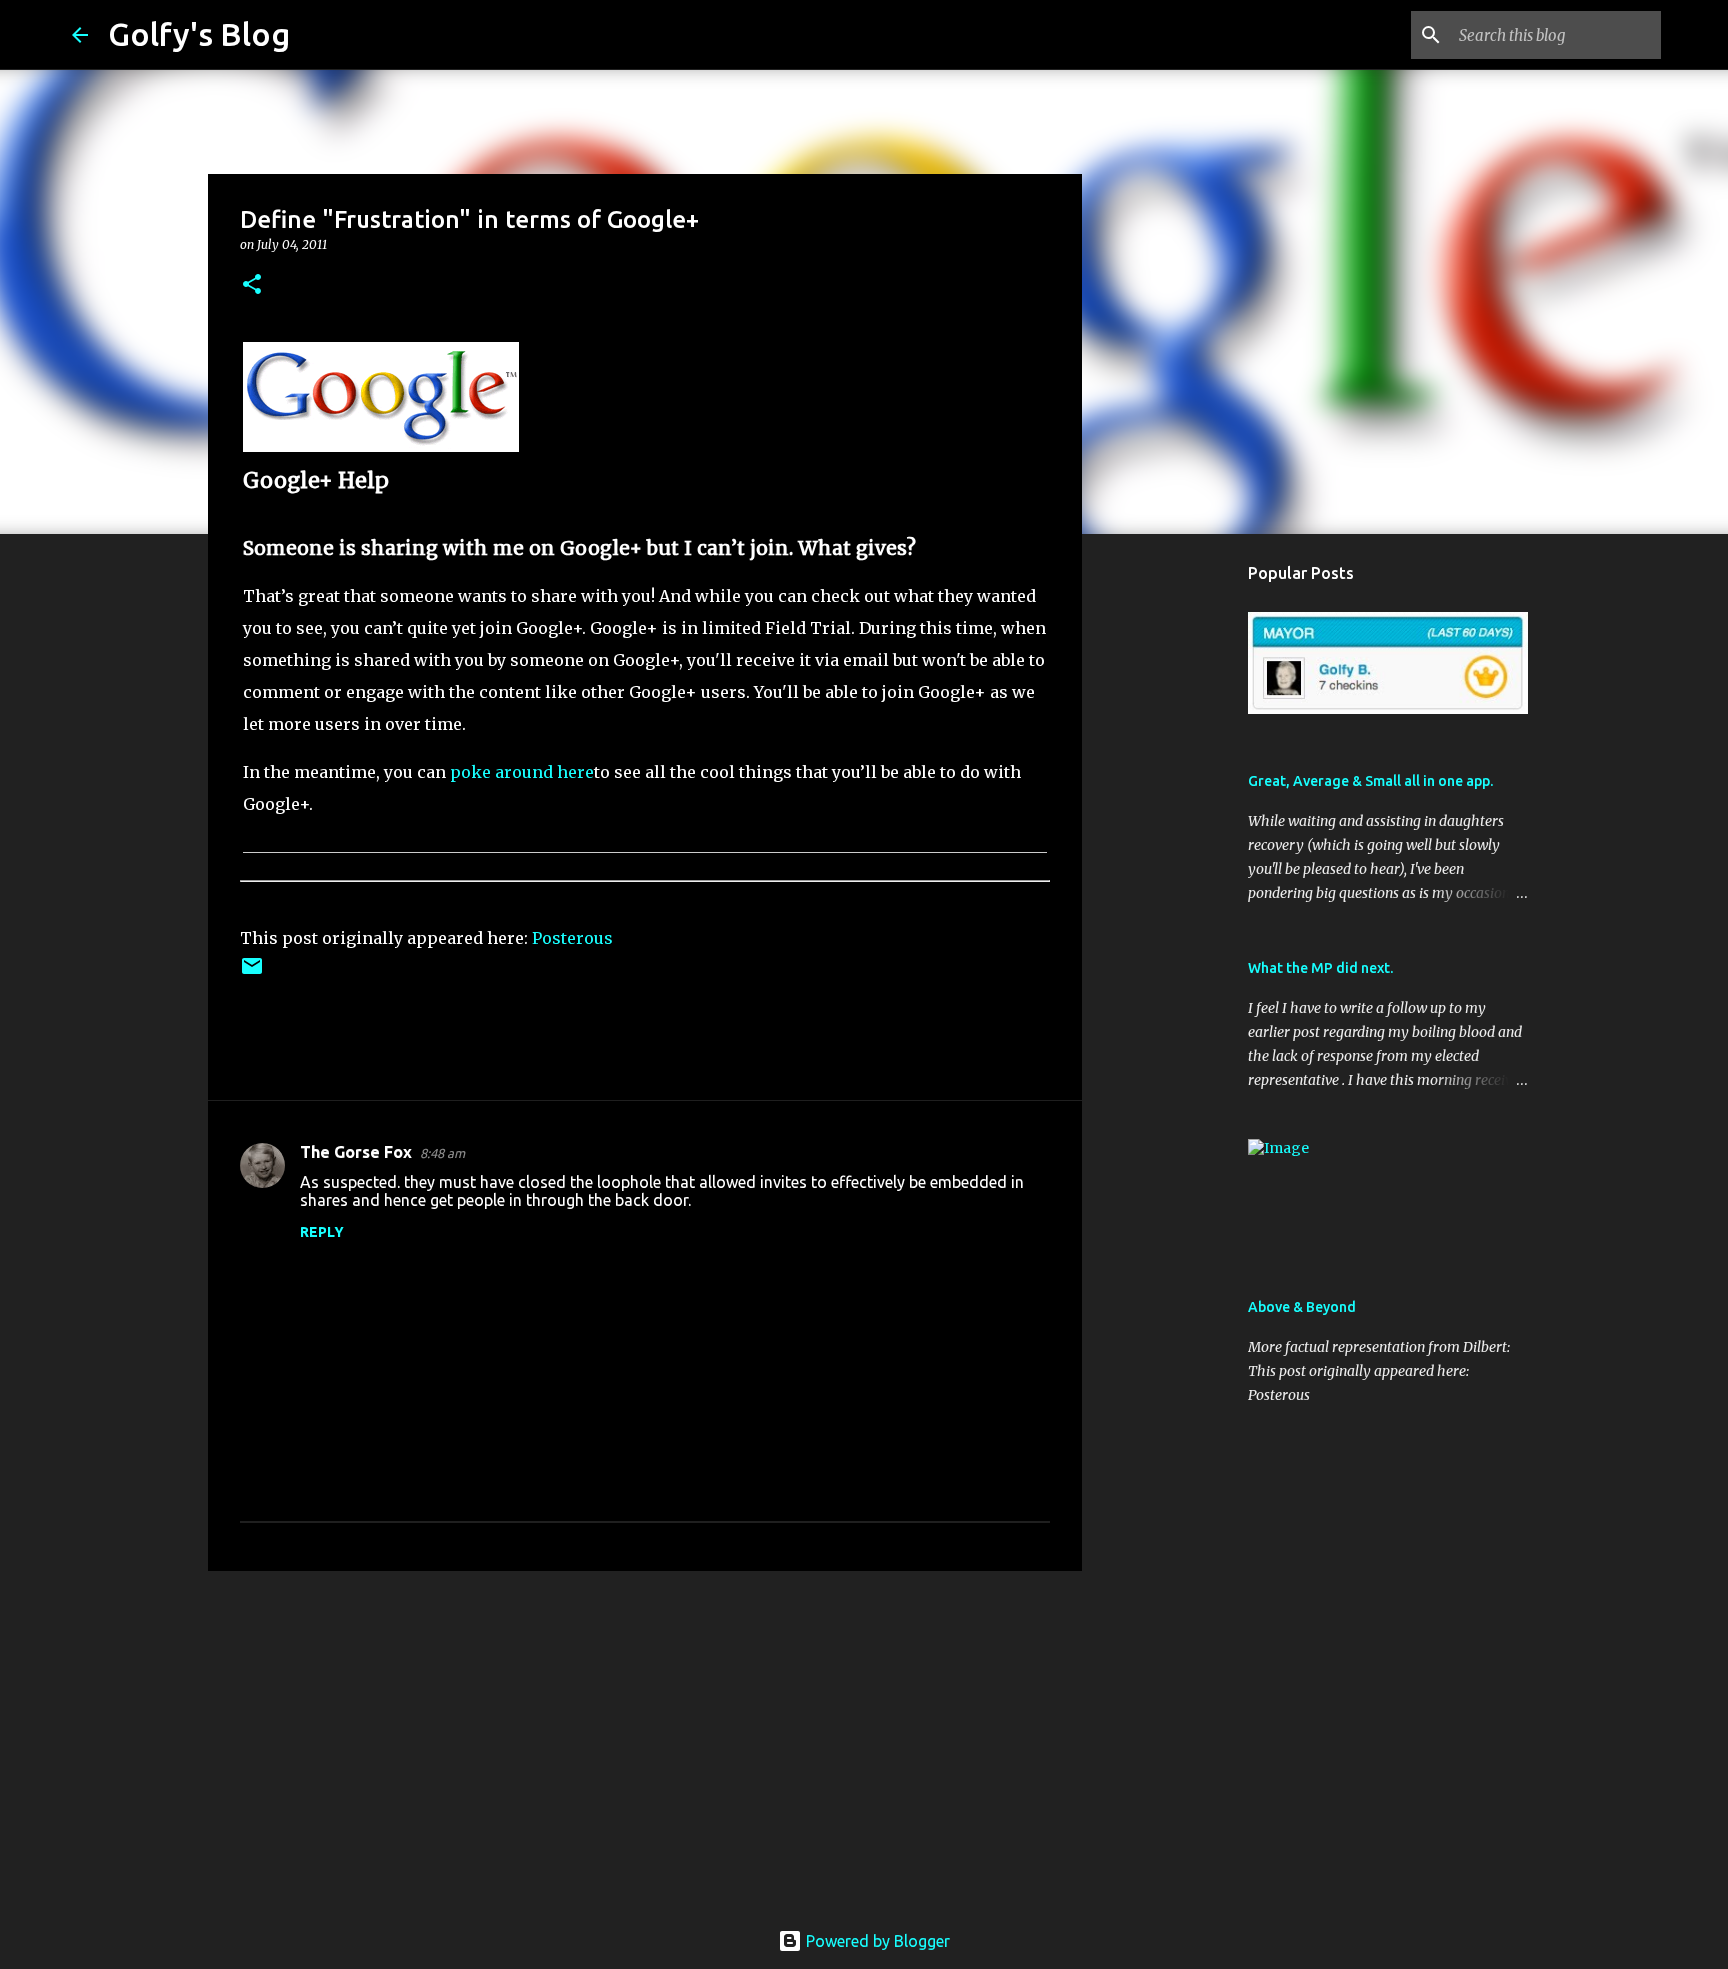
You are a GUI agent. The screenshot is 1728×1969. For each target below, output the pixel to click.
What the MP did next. (1320, 968)
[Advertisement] (645, 1741)
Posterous (572, 938)
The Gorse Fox (356, 1152)
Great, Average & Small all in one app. (1370, 781)
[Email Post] (252, 973)
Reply (322, 1232)
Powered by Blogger (876, 1941)
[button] (252, 285)
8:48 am (442, 1153)
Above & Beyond (1302, 1307)
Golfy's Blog (199, 34)
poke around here (522, 772)
